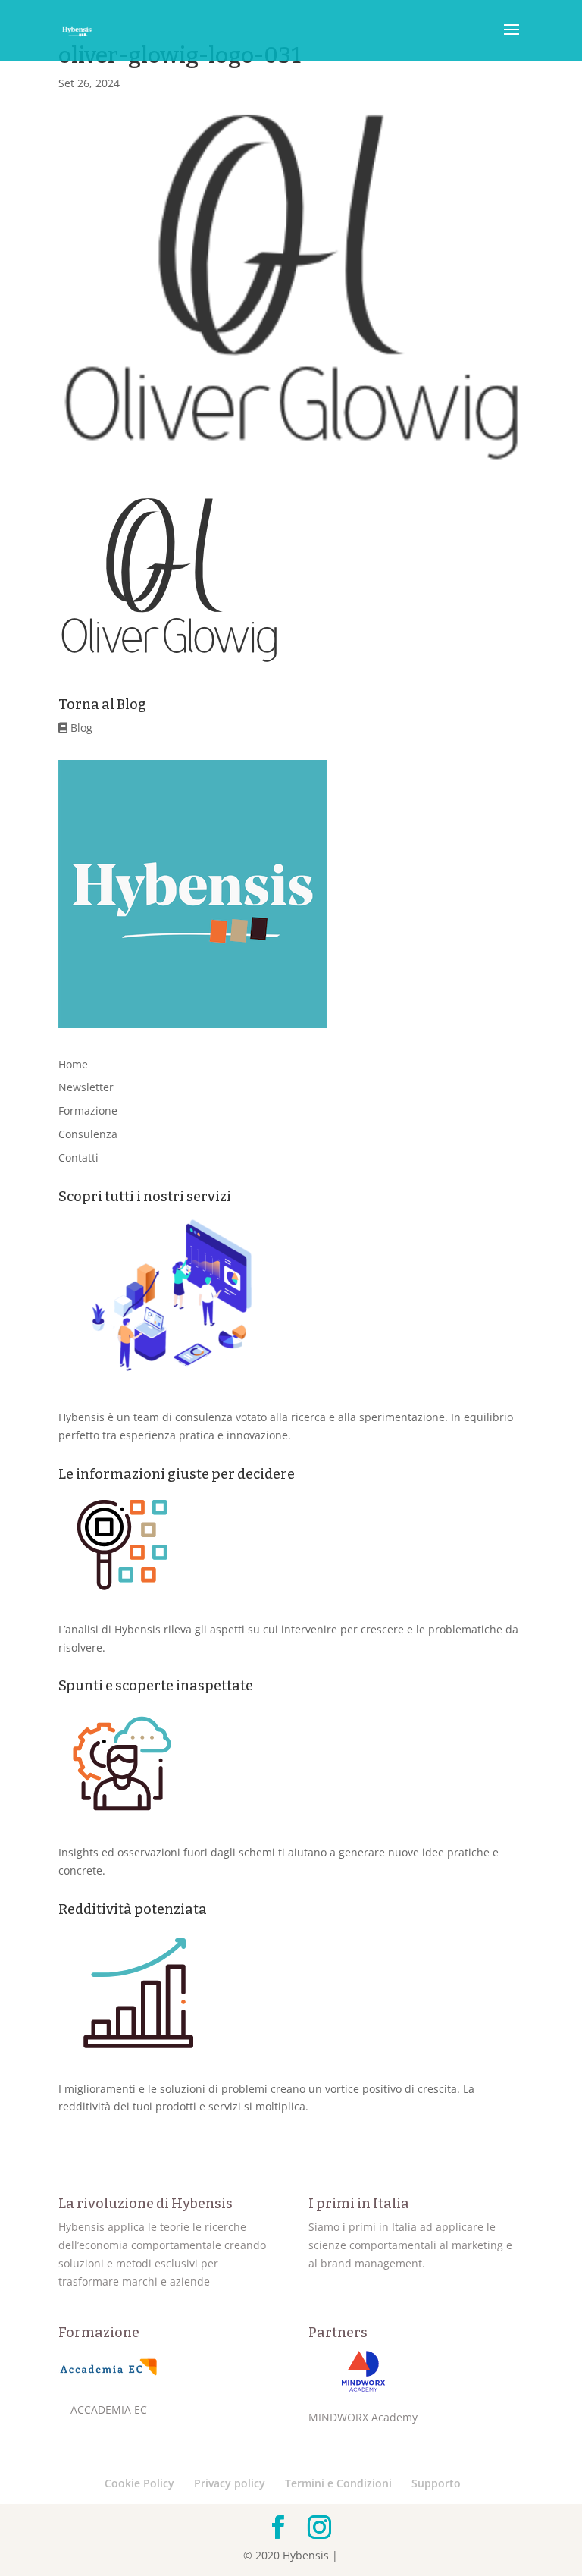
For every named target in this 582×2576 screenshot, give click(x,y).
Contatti (78, 1158)
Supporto (436, 2483)
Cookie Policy (139, 2483)
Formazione (88, 1111)
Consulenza (88, 1134)
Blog (80, 728)
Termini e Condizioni (338, 2483)
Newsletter (86, 1087)
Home (73, 1064)
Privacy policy (230, 2483)
